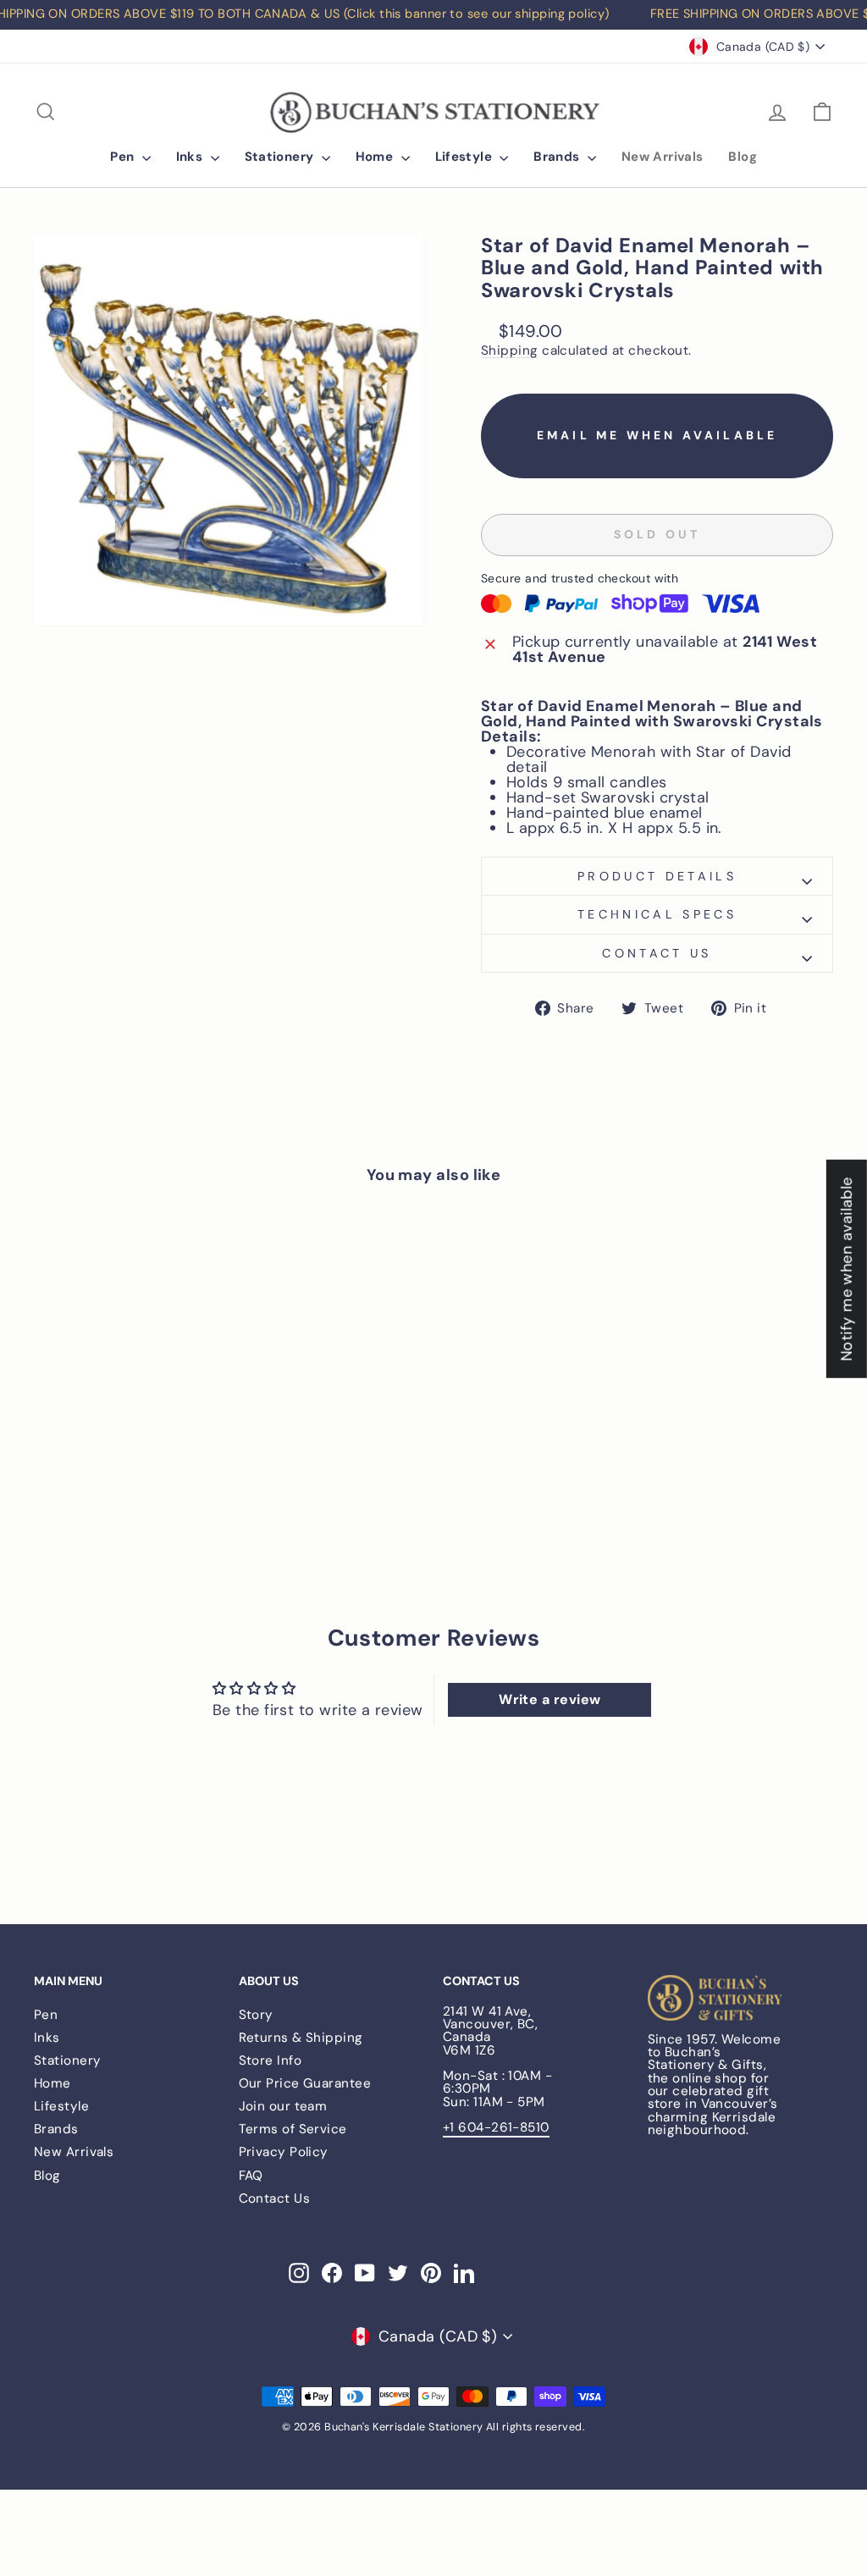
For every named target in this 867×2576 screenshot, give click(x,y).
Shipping (510, 351)
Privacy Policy (284, 2152)
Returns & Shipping (301, 2038)
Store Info (271, 2060)
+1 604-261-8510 (496, 2127)
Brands (558, 157)
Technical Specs (657, 914)
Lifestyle (466, 157)
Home (376, 157)
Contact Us (275, 2198)
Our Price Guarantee (305, 2083)
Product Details (657, 876)
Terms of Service (293, 2129)
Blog (743, 157)
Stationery (281, 157)
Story (256, 2015)
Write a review (549, 1699)
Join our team (283, 2106)
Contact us (657, 953)
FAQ (251, 2176)
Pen (124, 157)
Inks (191, 157)
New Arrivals (663, 157)
